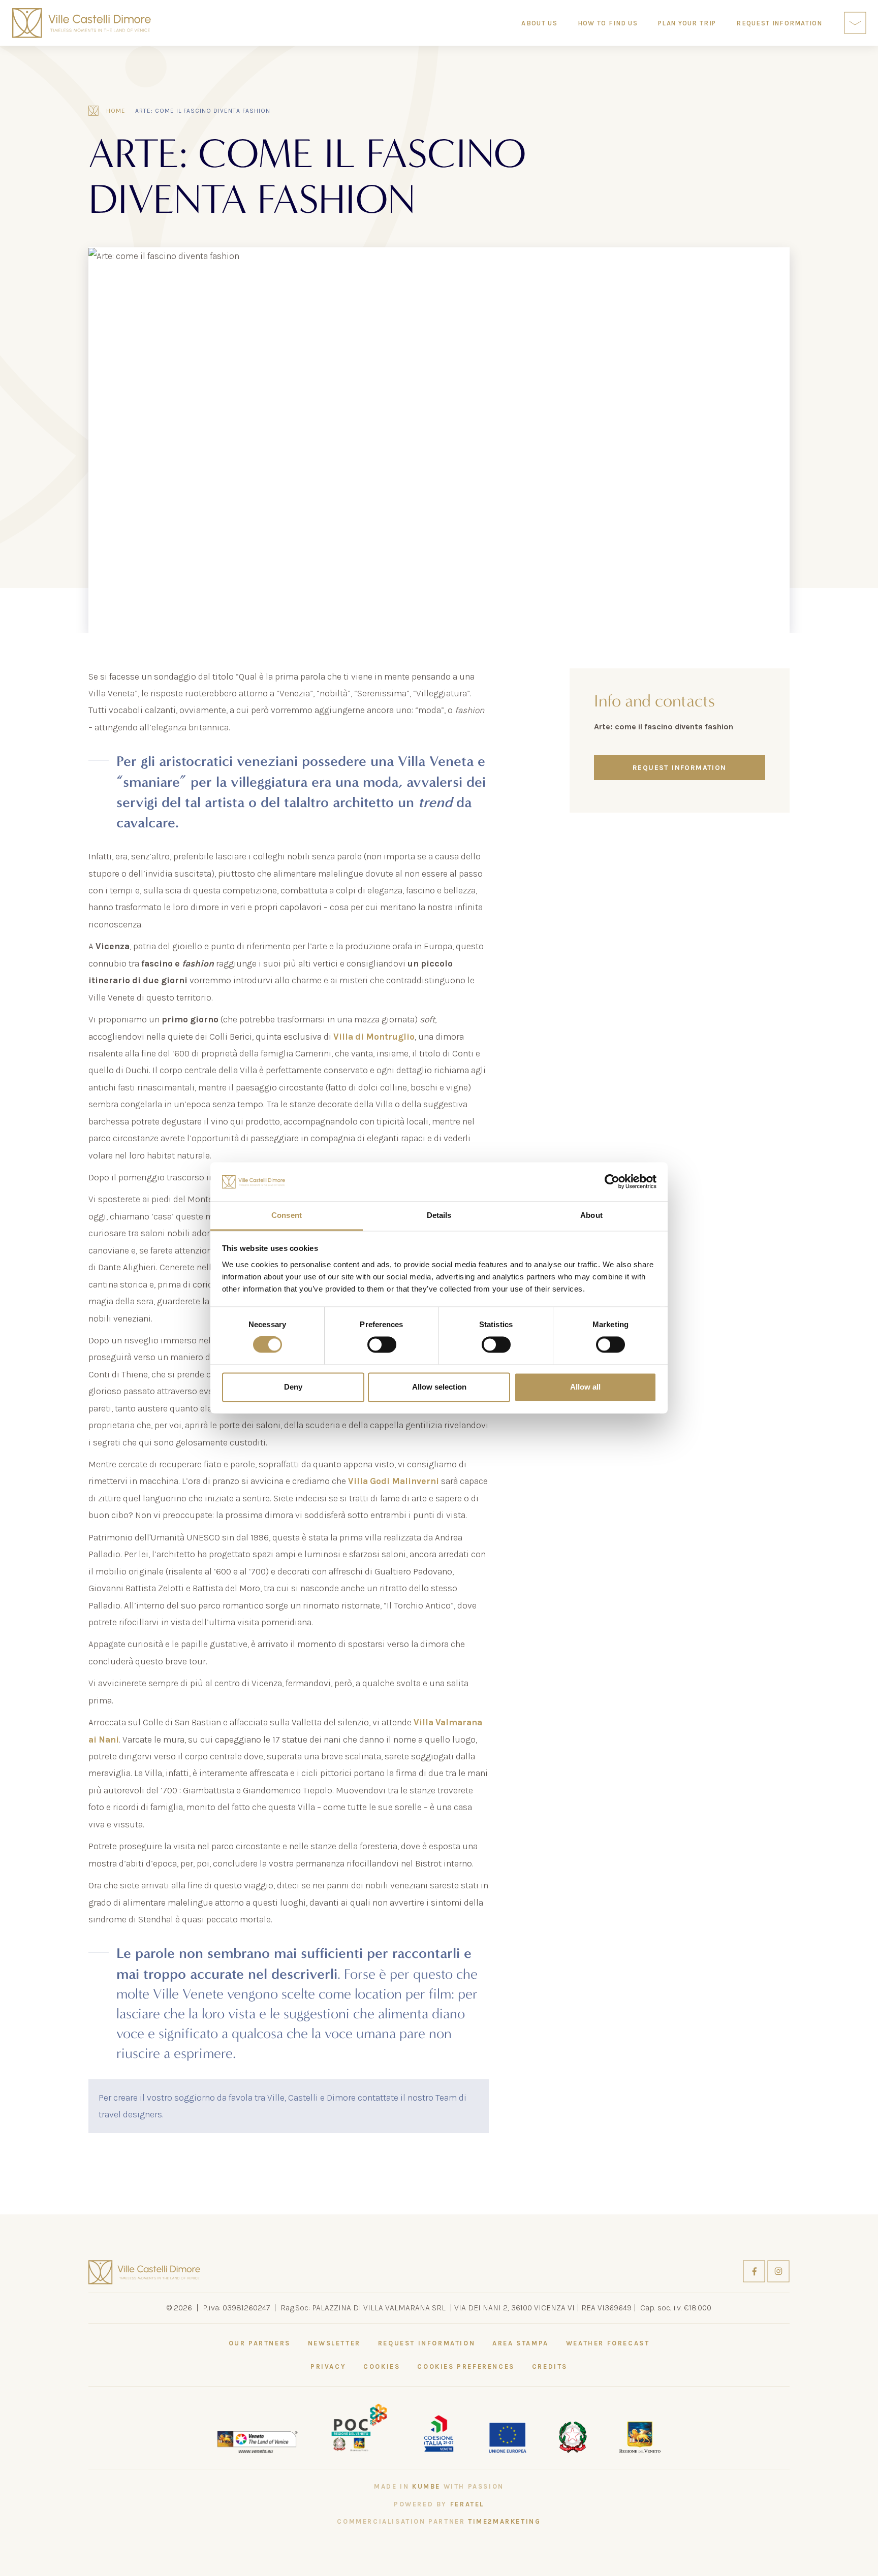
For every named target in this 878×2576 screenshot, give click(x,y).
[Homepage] (82, 23)
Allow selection (439, 1387)
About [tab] (591, 1215)
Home (116, 111)
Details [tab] (439, 1215)
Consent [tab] (287, 1215)
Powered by (439, 2504)
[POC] (359, 2427)
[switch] (382, 1345)
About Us (539, 23)
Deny (293, 1387)
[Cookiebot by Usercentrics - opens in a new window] (612, 1182)
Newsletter (334, 2343)
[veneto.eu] (258, 2441)
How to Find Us (608, 23)
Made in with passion (439, 2486)
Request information (680, 768)
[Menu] (855, 23)
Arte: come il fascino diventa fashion (203, 111)
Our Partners (260, 2343)
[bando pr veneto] (438, 2432)
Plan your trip (687, 23)
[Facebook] (755, 2271)
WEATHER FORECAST (608, 2343)
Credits (550, 2366)
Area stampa (521, 2343)
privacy (328, 2366)
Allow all (585, 1387)
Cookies (382, 2366)
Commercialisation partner (439, 2521)
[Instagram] (778, 2271)
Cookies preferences (466, 2366)
